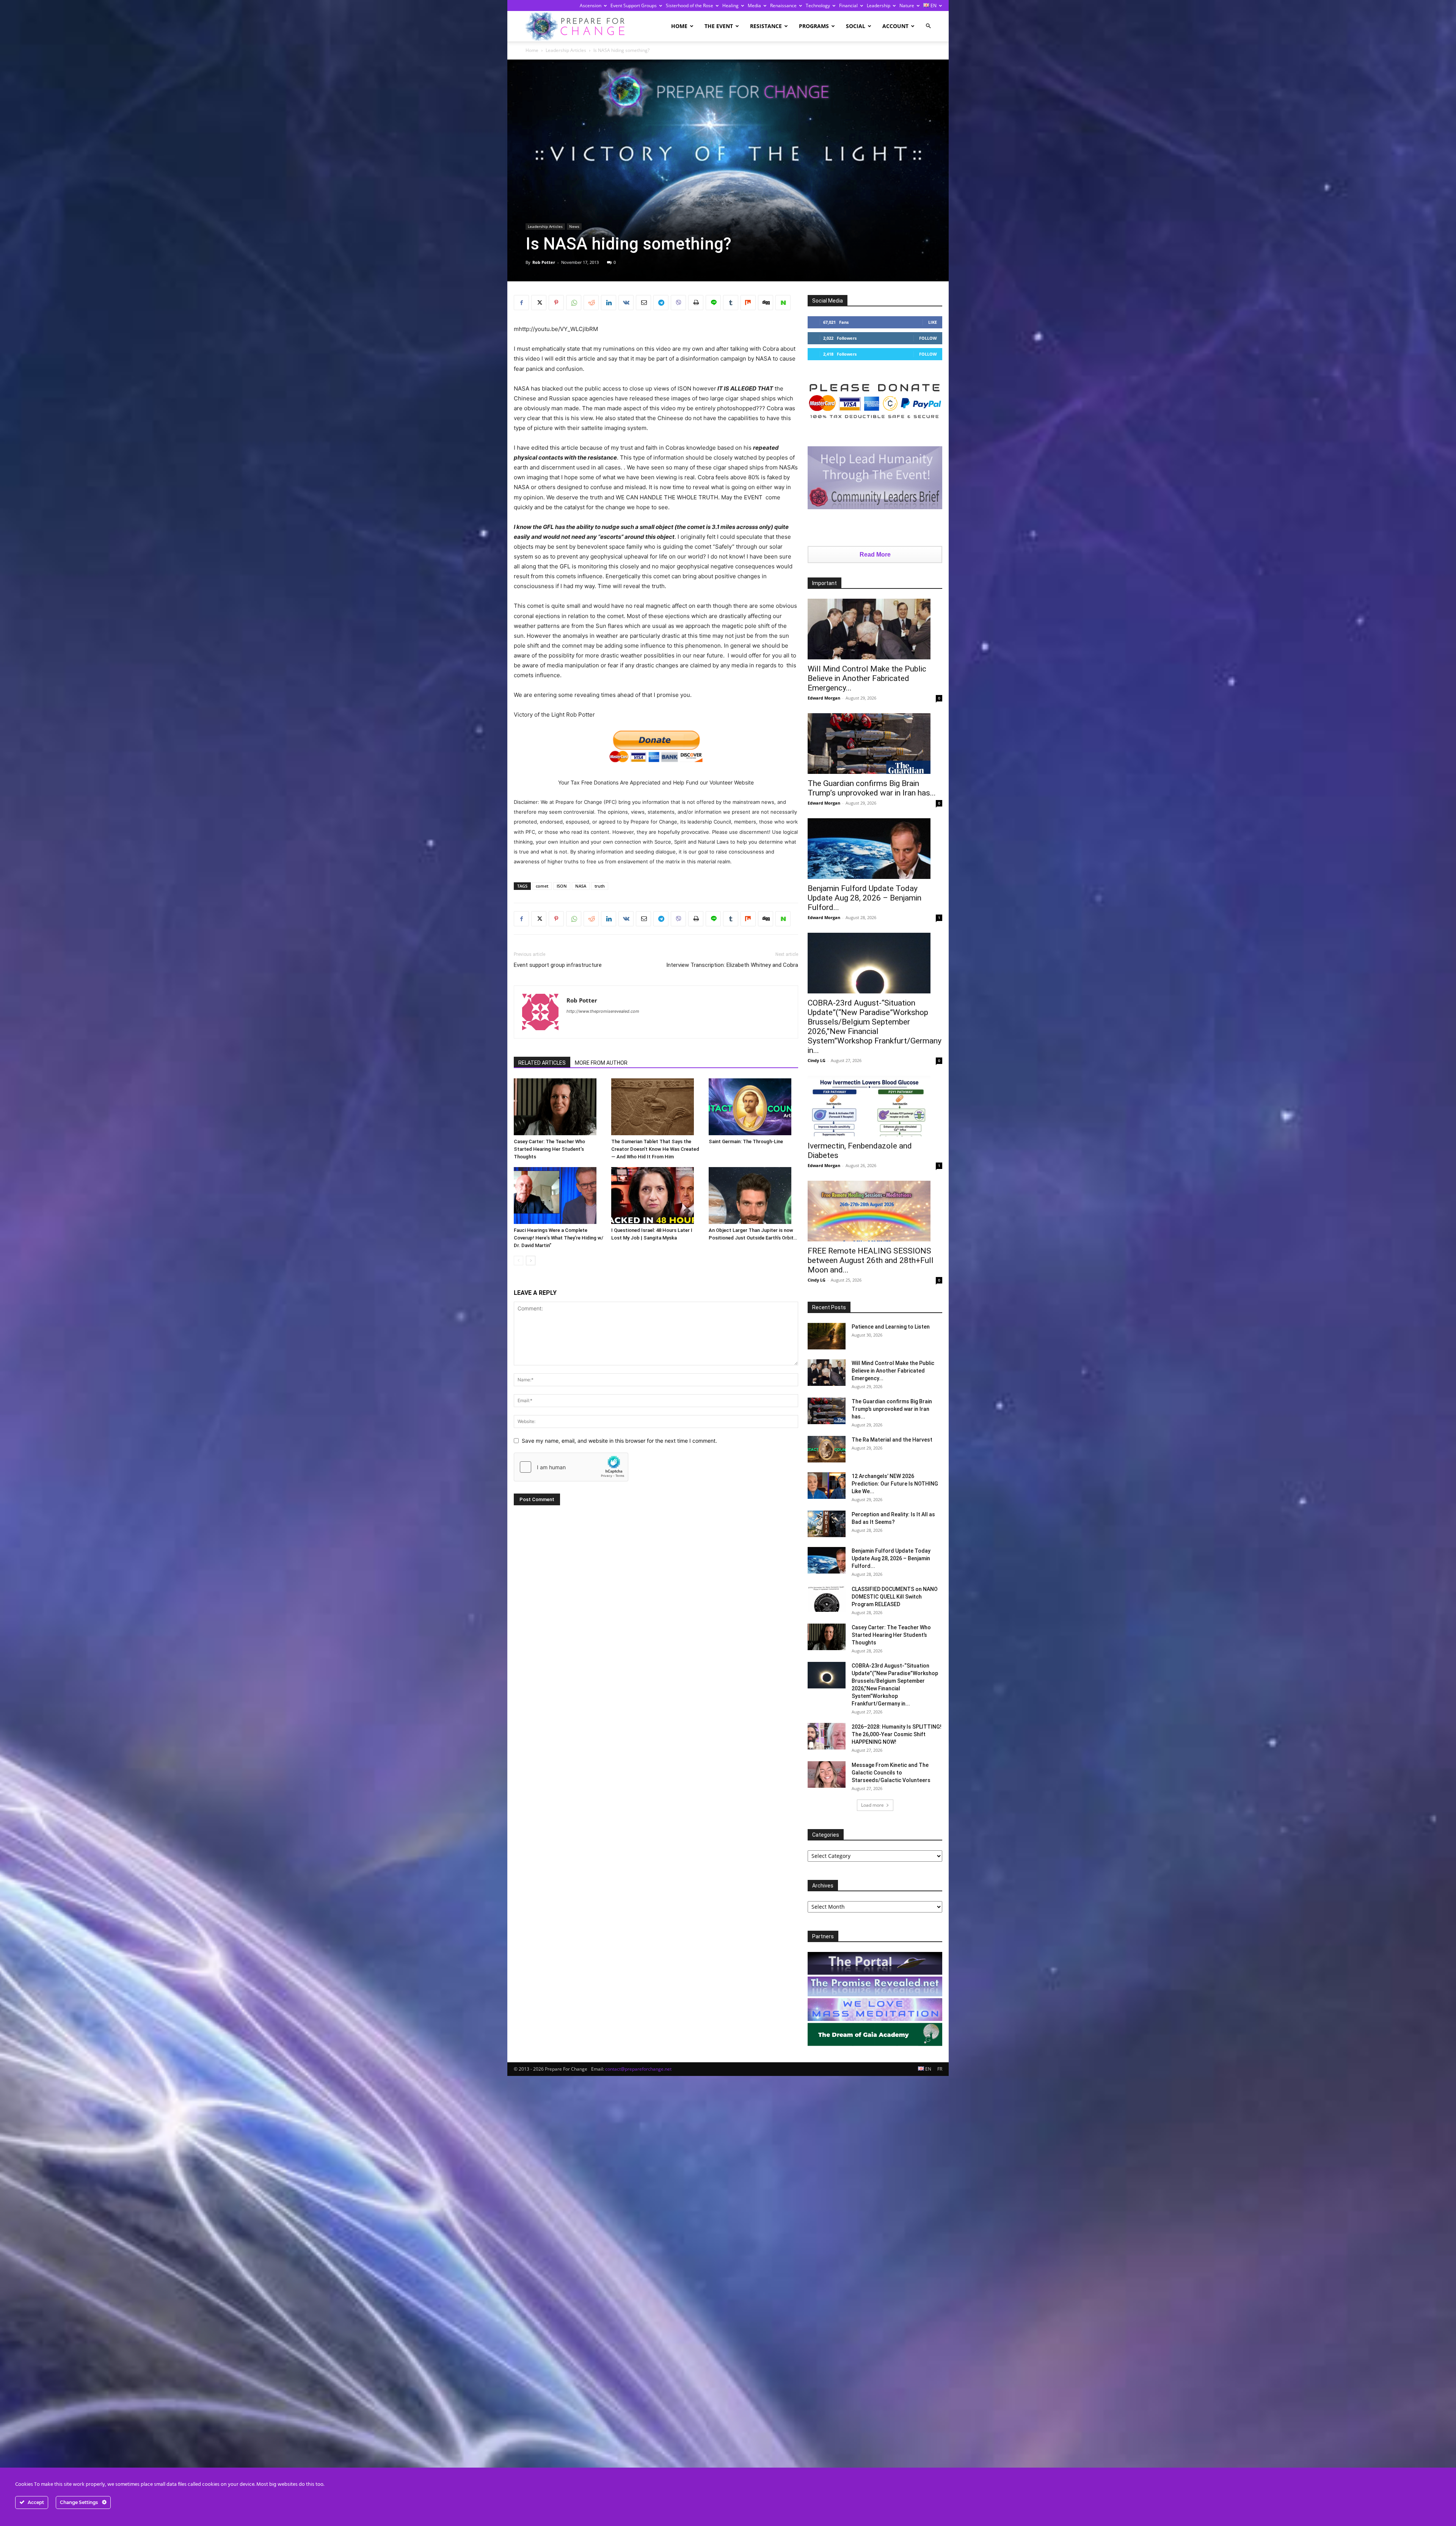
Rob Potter (544, 262)
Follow (928, 338)
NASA (581, 886)
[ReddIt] (591, 303)
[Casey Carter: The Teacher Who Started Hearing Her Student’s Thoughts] (559, 1107)
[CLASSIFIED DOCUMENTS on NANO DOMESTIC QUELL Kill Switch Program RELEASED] (827, 1599)
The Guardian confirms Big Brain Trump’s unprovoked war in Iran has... (872, 788)
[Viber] (678, 303)
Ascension (591, 5)
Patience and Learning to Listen (891, 1327)
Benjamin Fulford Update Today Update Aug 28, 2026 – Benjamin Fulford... (864, 898)
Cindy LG (817, 1060)
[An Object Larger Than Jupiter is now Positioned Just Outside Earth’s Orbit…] (753, 1196)
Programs (814, 26)
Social (856, 26)
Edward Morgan (824, 698)
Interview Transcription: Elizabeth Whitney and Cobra (732, 965)
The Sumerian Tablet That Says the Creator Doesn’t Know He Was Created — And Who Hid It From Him (655, 1149)
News (574, 226)
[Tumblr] (731, 303)
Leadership (879, 5)
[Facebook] (521, 303)
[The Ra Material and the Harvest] (827, 1449)
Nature (907, 5)
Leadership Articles (566, 50)
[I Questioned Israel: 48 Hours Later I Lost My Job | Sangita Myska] (656, 1196)
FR (940, 2069)
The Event (719, 26)
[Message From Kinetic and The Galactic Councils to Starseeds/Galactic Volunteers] (827, 1774)
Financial (848, 5)
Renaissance (783, 5)
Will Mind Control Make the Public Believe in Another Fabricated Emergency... (867, 678)
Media (754, 5)
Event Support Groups (634, 5)
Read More (875, 555)
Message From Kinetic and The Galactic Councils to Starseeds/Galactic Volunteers (891, 1773)
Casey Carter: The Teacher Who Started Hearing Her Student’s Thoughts (549, 1149)
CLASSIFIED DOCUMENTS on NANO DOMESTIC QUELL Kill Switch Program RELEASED (895, 1597)
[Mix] (748, 303)
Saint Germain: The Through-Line (746, 1141)
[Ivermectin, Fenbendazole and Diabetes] (875, 1106)
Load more (872, 1805)
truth (600, 886)
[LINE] (713, 303)
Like (933, 322)
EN (933, 5)
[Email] (643, 303)
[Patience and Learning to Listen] (827, 1336)
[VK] (626, 303)
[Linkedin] (609, 303)
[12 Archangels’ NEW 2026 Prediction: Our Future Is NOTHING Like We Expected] (827, 1486)
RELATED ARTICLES (542, 1063)
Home (679, 26)
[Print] (696, 303)
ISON (562, 886)
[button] (928, 26)
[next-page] (531, 1261)
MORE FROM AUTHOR (601, 1063)
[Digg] (766, 303)
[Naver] (783, 303)
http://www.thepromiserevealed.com (603, 1011)
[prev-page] (519, 1261)
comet (542, 886)
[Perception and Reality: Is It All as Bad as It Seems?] (827, 1524)
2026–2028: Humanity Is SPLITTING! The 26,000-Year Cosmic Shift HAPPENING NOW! (897, 1734)
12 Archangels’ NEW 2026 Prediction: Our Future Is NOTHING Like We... (895, 1484)
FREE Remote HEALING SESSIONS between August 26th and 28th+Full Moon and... (871, 1260)
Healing (730, 5)
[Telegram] (661, 303)
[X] (539, 303)
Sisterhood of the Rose (690, 5)
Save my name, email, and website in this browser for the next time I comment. (619, 1441)
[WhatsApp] (574, 303)
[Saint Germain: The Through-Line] (753, 1107)
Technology (818, 5)
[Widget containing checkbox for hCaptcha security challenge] (571, 1467)
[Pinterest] (556, 303)
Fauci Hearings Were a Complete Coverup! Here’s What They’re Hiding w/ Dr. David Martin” (559, 1238)
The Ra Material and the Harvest (892, 1440)
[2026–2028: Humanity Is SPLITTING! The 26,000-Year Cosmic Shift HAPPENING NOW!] (827, 1736)
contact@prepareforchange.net (638, 2069)
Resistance (766, 26)
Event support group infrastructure (558, 965)
